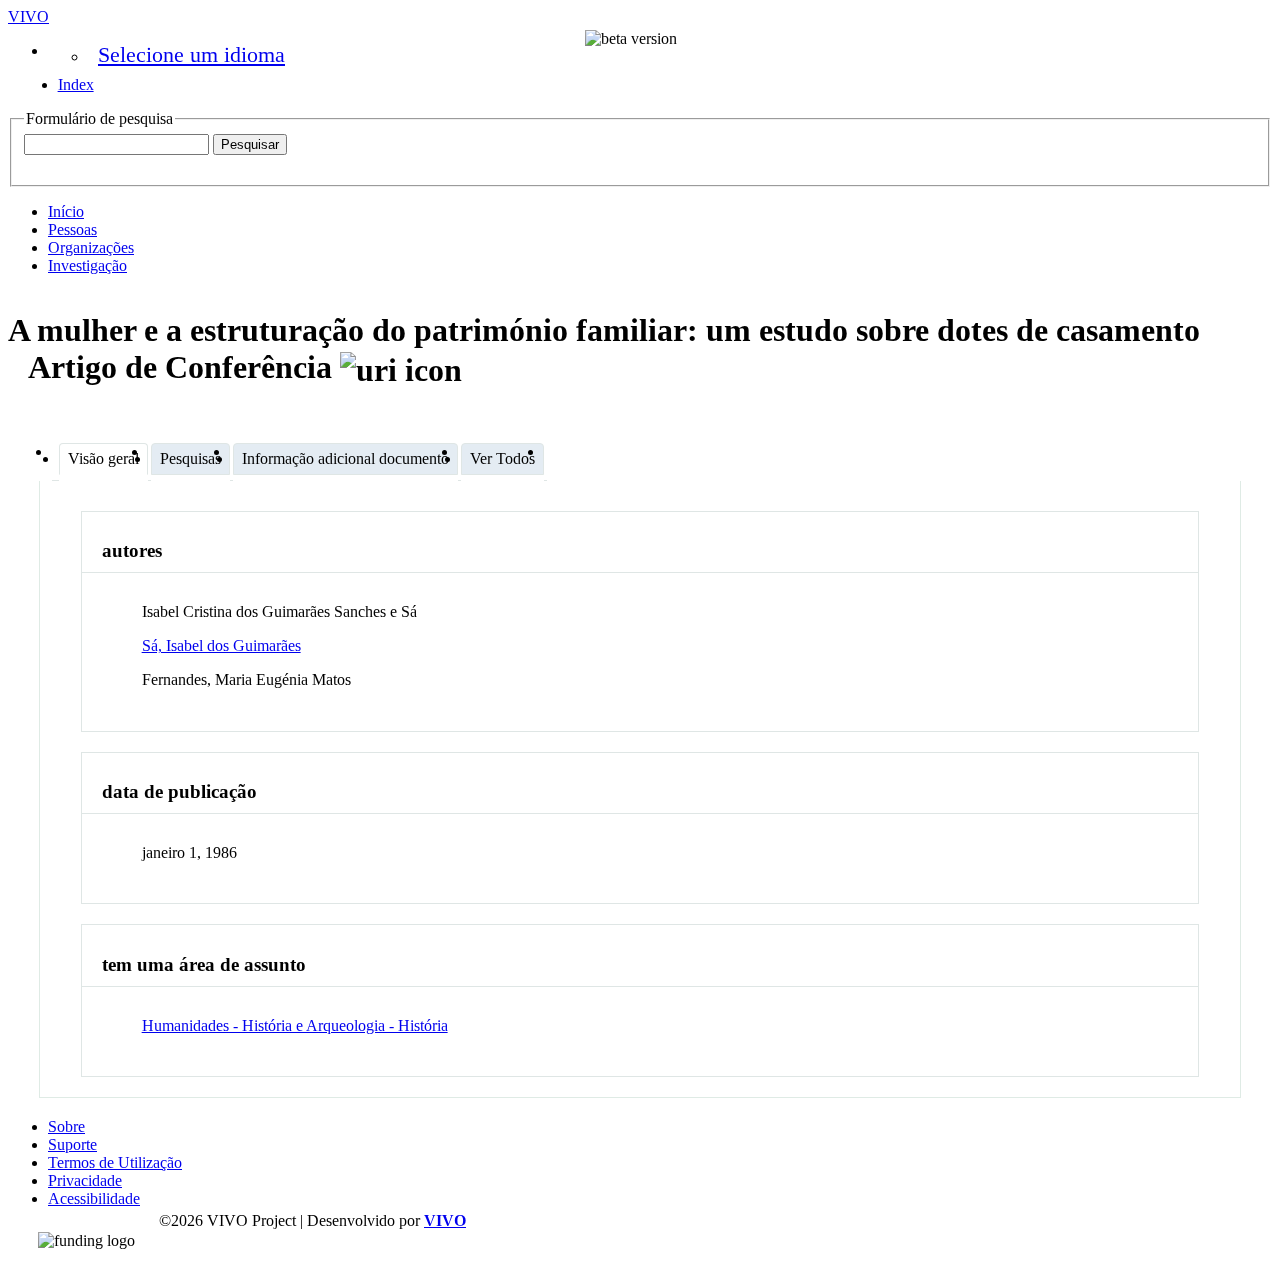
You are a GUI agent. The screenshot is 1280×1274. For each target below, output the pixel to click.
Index (76, 84)
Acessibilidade (94, 1198)
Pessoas (72, 229)
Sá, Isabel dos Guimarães (221, 645)
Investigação (87, 265)
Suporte (72, 1144)
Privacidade (85, 1180)
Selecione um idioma (191, 54)
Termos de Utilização (115, 1162)
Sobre (66, 1126)
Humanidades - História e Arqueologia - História (295, 1025)
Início (66, 211)
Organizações (91, 247)
